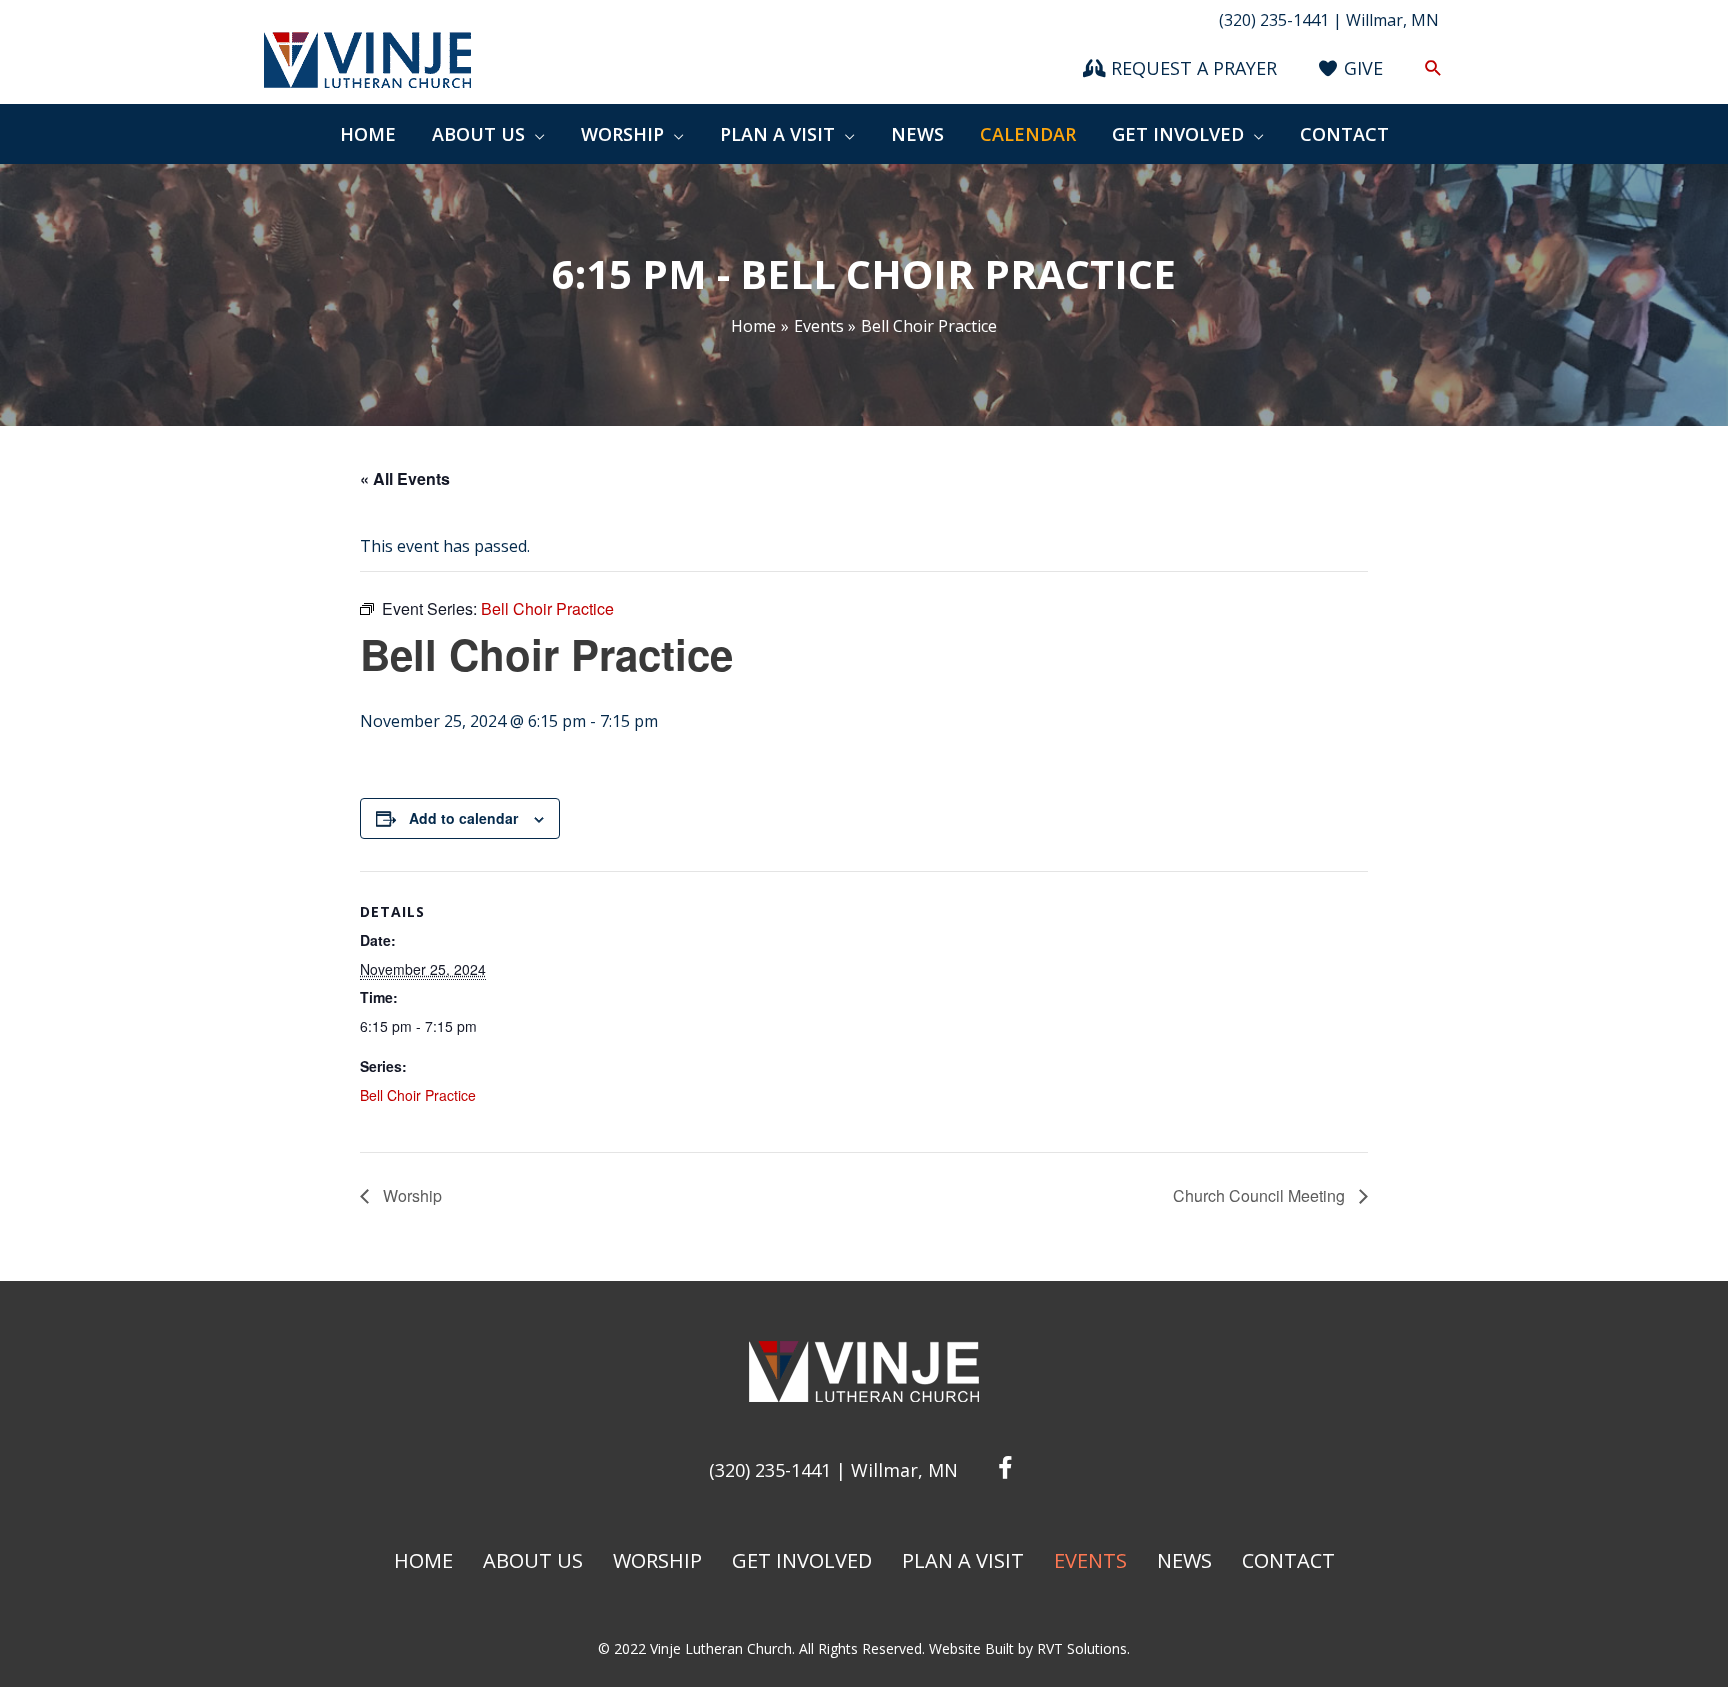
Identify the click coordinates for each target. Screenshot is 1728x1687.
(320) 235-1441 (770, 1470)
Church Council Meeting (1261, 1195)
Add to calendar (463, 818)
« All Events (405, 478)
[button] (1433, 68)
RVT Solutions (1082, 1648)
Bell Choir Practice (418, 1095)
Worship (410, 1195)
